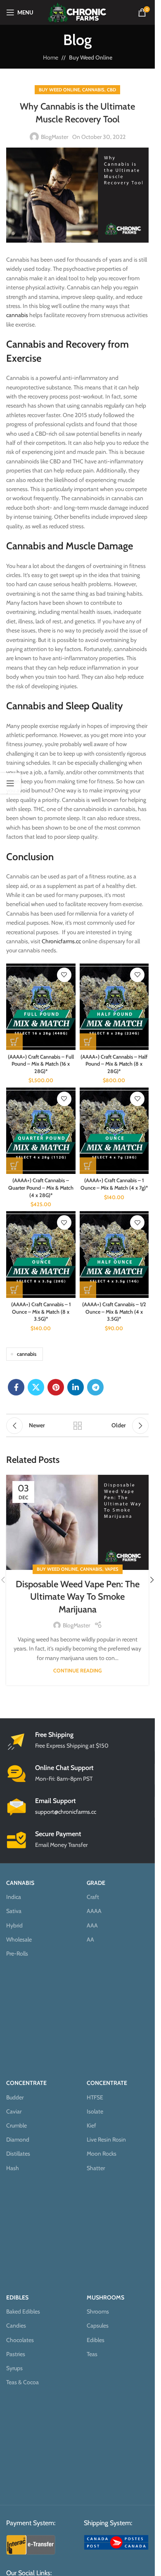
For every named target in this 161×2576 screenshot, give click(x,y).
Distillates (18, 2154)
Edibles (96, 2340)
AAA (92, 1925)
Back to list (78, 1426)
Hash (13, 2168)
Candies (16, 2326)
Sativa (14, 1911)
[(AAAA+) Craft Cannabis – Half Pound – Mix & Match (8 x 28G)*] (114, 1007)
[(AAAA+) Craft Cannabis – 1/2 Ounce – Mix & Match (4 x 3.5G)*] (114, 1254)
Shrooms (98, 2311)
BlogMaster (54, 137)
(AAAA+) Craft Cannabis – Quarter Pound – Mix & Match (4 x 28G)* (41, 1188)
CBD (111, 90)
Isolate (95, 2111)
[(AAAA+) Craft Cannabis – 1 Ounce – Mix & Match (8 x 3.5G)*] (41, 1254)
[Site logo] (77, 12)
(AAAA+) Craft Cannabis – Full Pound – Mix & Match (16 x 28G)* (41, 1064)
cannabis (17, 315)
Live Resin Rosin (106, 2140)
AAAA (94, 1911)
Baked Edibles (23, 2311)
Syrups (14, 2368)
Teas (92, 2354)
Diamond (18, 2140)
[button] (152, 1580)
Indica (14, 1897)
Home (51, 57)
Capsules (98, 2326)
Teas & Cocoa (22, 2382)
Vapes (112, 1569)
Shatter (96, 2168)
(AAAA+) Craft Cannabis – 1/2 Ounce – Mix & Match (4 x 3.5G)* (114, 1312)
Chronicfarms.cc (61, 941)
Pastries (16, 2354)
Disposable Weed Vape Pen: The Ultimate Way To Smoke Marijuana (78, 1597)
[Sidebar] (10, 783)
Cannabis (93, 90)
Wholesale (19, 1939)
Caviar (14, 2111)
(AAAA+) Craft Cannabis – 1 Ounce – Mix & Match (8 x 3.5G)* (41, 1312)
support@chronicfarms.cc (66, 1812)
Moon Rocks (102, 2154)
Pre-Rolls (17, 1953)
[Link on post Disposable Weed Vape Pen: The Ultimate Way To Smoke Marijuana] (77, 1522)
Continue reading (77, 1671)
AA (90, 1939)
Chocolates (20, 2340)
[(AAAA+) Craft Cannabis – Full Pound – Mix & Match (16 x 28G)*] (41, 1007)
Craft (93, 1897)
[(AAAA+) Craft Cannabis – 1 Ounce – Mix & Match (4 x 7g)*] (114, 1131)
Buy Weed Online (91, 57)
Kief (91, 2125)
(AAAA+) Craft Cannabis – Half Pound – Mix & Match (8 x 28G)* (114, 1064)
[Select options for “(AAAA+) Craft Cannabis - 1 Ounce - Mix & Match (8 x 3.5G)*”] (14, 1290)
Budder (15, 2097)
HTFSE (95, 2097)
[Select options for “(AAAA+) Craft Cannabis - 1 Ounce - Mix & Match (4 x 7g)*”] (88, 1166)
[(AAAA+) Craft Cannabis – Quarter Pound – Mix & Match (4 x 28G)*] (41, 1131)
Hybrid (14, 1925)
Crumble (17, 2125)
